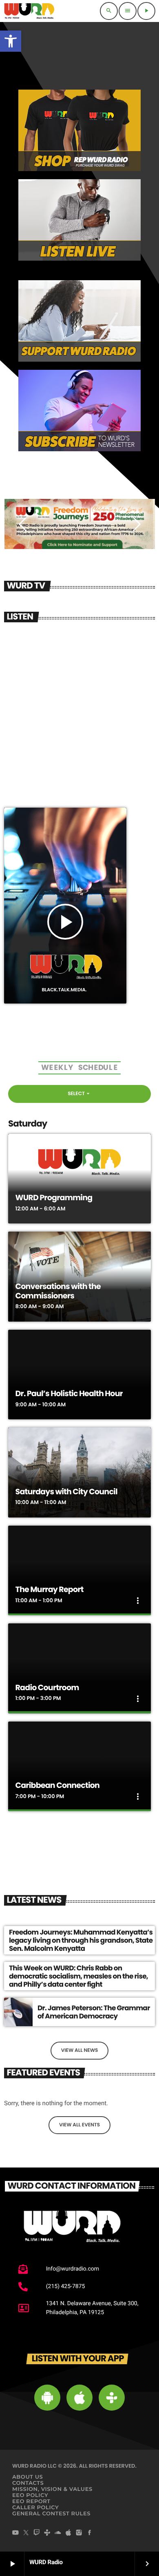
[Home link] (29, 11)
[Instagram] (79, 2533)
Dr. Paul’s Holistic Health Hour (69, 1393)
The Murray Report (50, 1589)
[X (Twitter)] (26, 2533)
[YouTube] (15, 2533)
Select (79, 1094)
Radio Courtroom (47, 1688)
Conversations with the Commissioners (58, 1291)
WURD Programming (54, 1198)
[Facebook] (90, 2533)
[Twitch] (37, 2533)
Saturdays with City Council (66, 1492)
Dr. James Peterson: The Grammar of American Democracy (94, 2012)
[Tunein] (47, 2533)
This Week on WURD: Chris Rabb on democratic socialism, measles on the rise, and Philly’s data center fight (78, 1976)
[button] (11, 41)
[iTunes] (68, 2533)
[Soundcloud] (58, 2533)
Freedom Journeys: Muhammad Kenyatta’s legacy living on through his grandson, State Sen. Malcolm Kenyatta (81, 1940)
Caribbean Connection (58, 1785)
